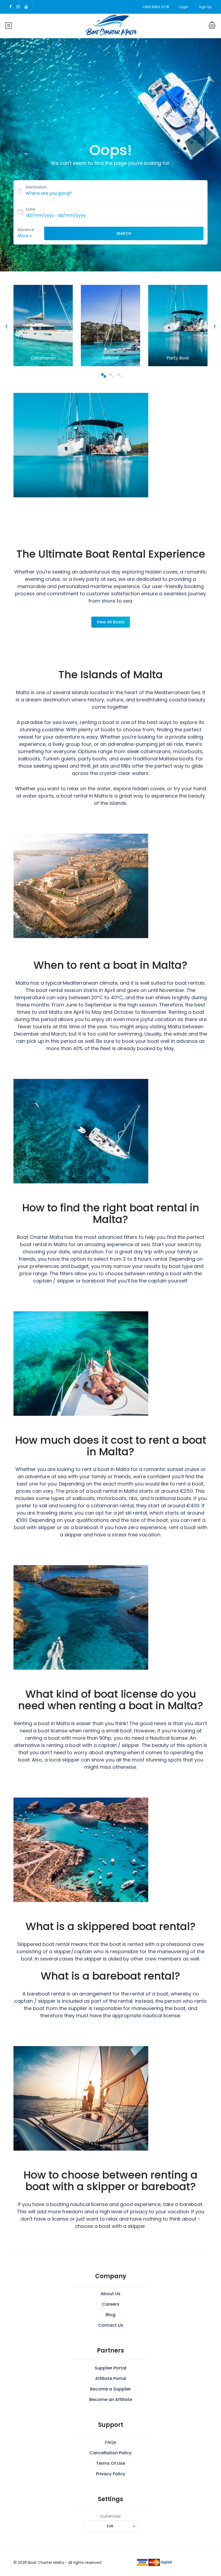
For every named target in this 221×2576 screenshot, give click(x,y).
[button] (102, 375)
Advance (26, 230)
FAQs (111, 2442)
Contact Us (111, 2325)
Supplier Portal (110, 2368)
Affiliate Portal (111, 2378)
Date (31, 209)
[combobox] (110, 2526)
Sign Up (205, 7)
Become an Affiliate (111, 2400)
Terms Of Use (110, 2463)
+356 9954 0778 (156, 7)
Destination (36, 187)
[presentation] (6, 326)
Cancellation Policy (110, 2453)
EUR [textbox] (110, 2526)
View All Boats (111, 622)
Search (124, 233)
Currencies (110, 2516)
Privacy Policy (111, 2474)
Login (184, 7)
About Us (110, 2294)
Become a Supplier (110, 2389)
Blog (110, 2315)
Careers (111, 2304)
